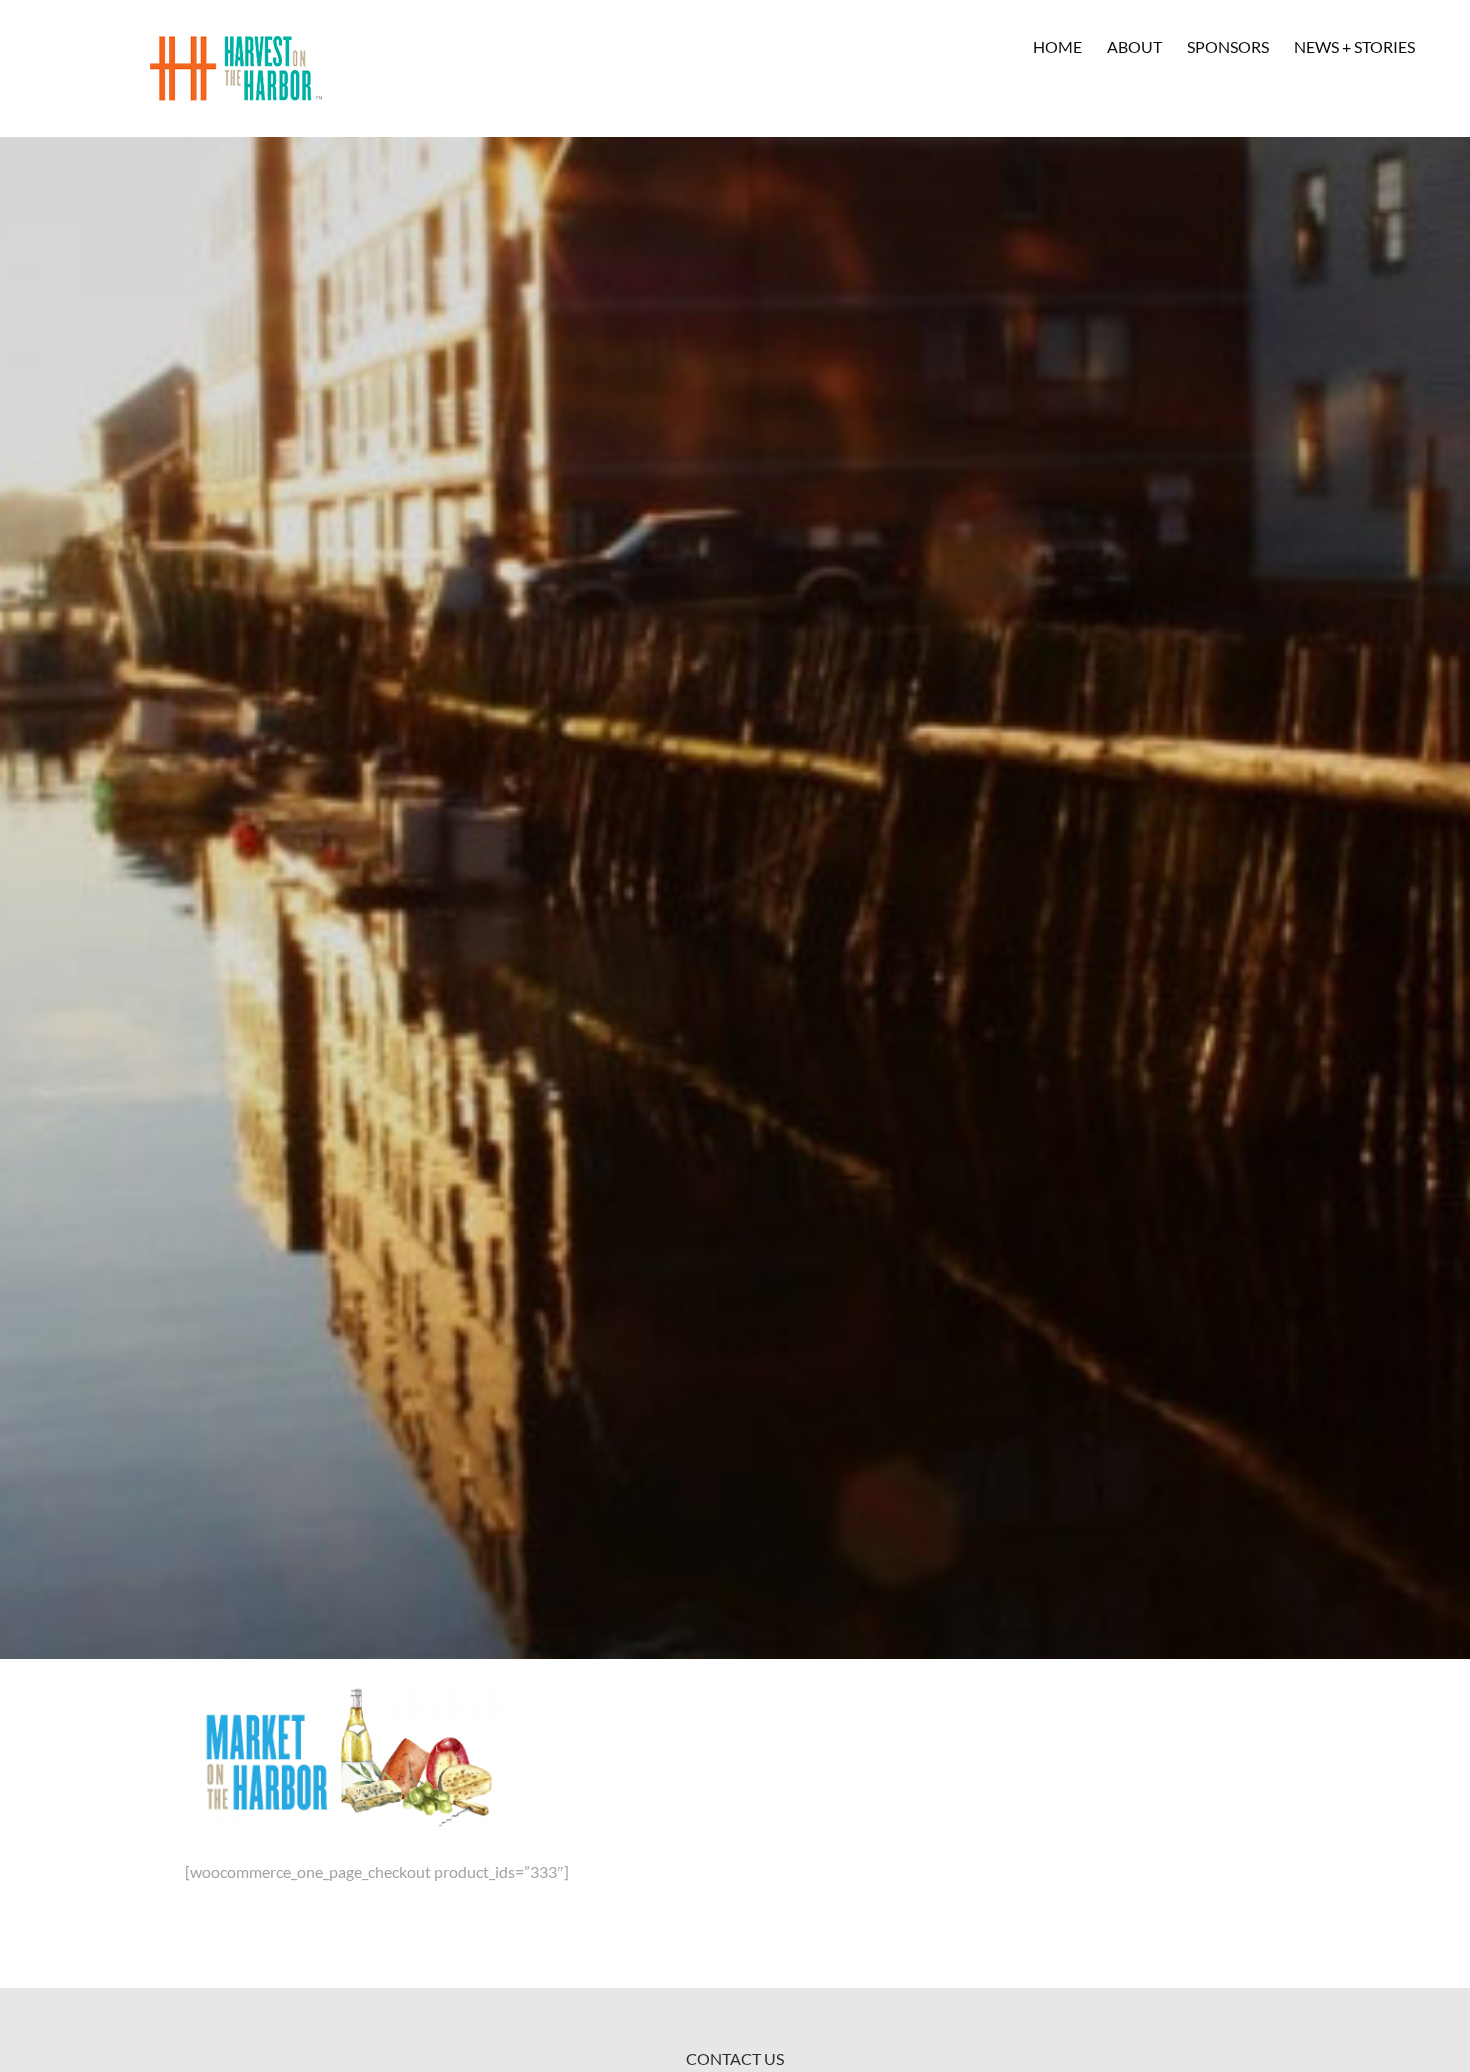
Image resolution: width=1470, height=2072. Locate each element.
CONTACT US (735, 2058)
